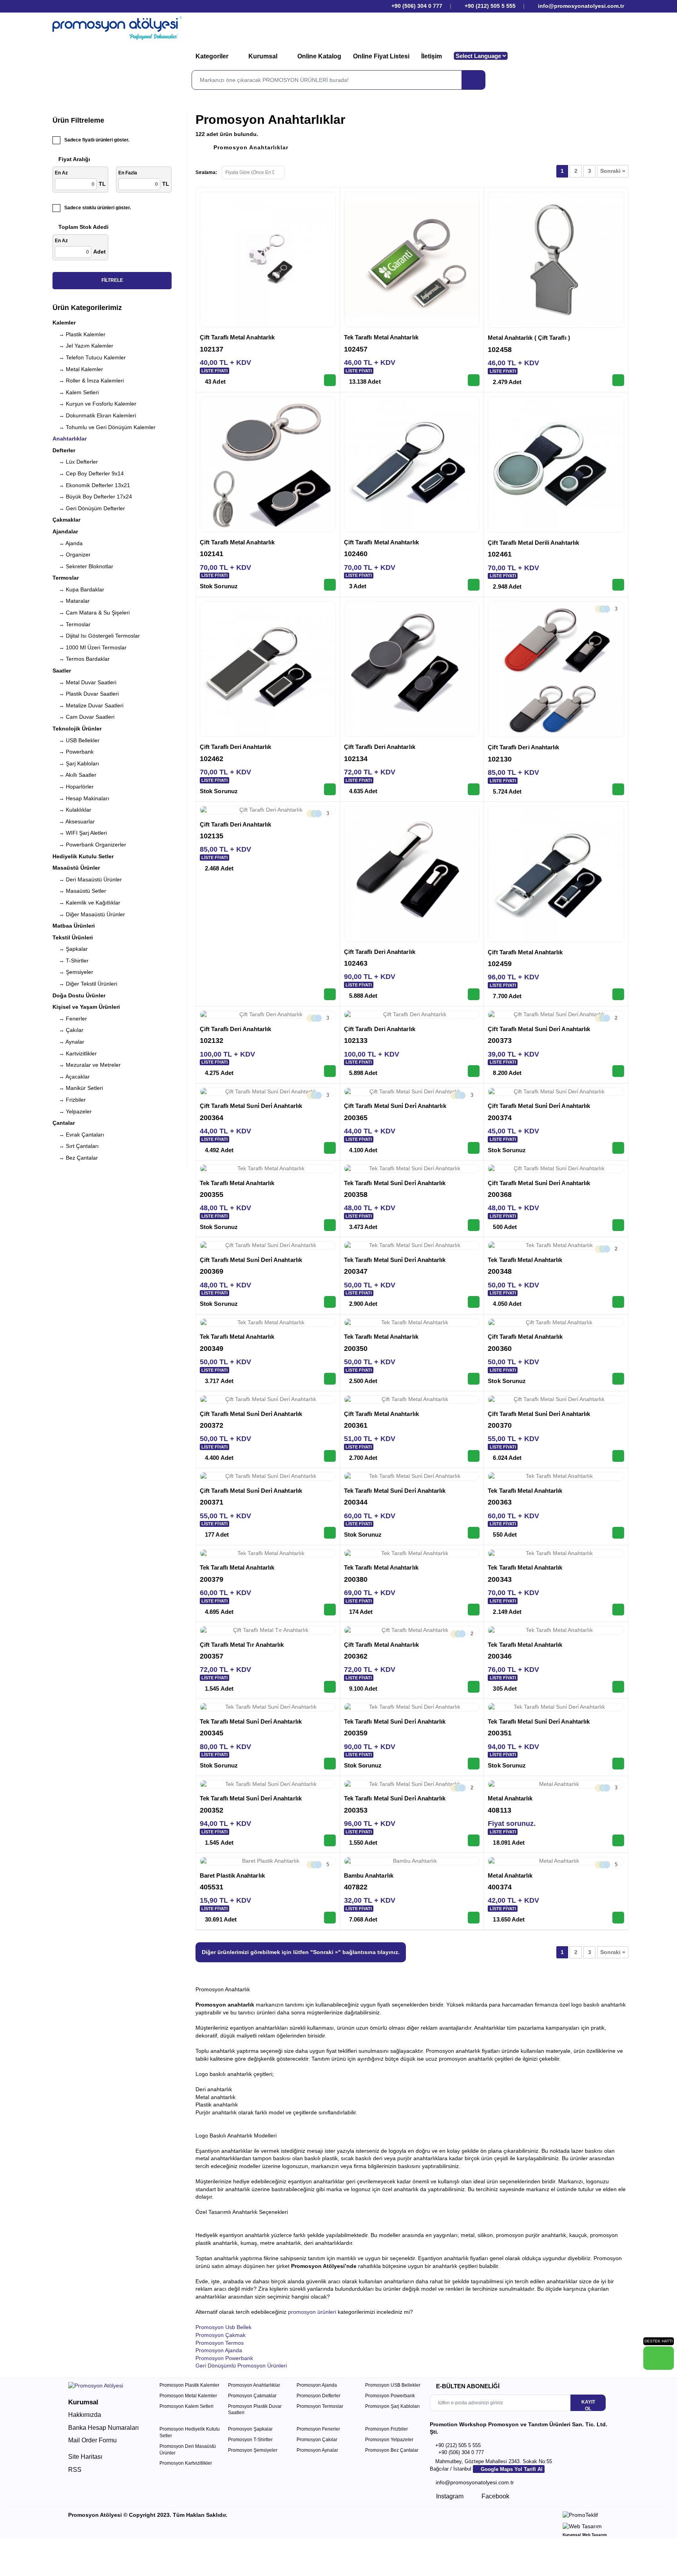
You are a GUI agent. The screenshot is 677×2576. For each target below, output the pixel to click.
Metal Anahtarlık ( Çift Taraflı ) (529, 338)
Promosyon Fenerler (318, 2429)
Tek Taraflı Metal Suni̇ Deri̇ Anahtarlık (395, 1183)
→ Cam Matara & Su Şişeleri (91, 613)
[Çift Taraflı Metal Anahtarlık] (268, 260)
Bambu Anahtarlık (369, 1875)
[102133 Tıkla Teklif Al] (474, 1071)
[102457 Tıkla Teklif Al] (474, 380)
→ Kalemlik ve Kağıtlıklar (86, 903)
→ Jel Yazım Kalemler (83, 346)
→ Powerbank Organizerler (89, 845)
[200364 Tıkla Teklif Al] (330, 1148)
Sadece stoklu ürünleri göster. (98, 208)
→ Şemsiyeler (73, 972)
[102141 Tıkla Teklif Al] (330, 585)
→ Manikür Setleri (78, 1088)
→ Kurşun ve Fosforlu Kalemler (94, 404)
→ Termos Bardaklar (81, 659)
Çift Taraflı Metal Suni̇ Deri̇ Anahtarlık (539, 1029)
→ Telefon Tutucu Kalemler (89, 357)
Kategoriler (213, 56)
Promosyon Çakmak (221, 2335)
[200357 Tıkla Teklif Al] (330, 1687)
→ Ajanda (68, 543)
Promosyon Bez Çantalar (392, 2450)
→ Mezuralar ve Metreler (87, 1065)
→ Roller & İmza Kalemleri (88, 381)
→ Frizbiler (69, 1100)
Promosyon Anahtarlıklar (251, 147)
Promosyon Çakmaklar (252, 2396)
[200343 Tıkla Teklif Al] (618, 1610)
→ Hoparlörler (73, 787)
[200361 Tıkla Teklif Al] (474, 1456)
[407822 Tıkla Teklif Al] (474, 1918)
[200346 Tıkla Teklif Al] (618, 1687)
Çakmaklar (66, 520)
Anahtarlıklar (70, 439)
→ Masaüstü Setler (79, 891)
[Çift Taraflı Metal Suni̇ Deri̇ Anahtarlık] (556, 1015)
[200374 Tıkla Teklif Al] (618, 1148)
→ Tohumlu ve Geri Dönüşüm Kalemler (104, 427)
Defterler (64, 450)
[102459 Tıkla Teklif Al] (618, 994)
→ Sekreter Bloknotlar (83, 566)
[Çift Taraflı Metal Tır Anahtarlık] (268, 1630)
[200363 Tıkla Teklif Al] (618, 1533)
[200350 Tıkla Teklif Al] (474, 1379)
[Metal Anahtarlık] (556, 1784)
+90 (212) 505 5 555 (490, 6)
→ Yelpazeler (72, 1111)
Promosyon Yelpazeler (389, 2440)
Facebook (495, 2496)
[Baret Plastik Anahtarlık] (268, 1861)
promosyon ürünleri (312, 2312)
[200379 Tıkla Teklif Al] (330, 1610)
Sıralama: (206, 172)
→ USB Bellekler (76, 740)
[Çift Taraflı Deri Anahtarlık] (268, 669)
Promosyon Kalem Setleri (186, 2406)
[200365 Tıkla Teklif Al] (474, 1148)
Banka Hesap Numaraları (103, 2428)
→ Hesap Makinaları (81, 798)
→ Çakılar (68, 1030)
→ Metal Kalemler (78, 369)
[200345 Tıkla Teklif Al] (330, 1764)
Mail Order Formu (92, 2440)
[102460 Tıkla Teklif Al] (474, 585)
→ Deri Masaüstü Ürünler (87, 879)
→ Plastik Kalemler (79, 334)
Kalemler (64, 323)
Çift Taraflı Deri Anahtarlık (235, 747)
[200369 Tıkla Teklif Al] (330, 1302)
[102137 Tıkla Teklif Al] (330, 380)
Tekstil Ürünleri (73, 937)
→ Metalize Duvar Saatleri (88, 705)
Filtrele (112, 280)
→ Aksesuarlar (74, 821)
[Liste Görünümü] (307, 171)
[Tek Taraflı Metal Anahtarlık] (412, 260)
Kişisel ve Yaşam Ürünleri (86, 1007)
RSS (75, 2470)
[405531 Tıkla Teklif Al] (330, 1918)
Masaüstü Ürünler (76, 868)
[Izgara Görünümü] (294, 171)
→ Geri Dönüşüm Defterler (89, 508)
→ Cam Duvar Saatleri (83, 717)
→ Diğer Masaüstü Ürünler (89, 914)
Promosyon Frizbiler (386, 2429)
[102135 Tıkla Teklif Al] (330, 994)
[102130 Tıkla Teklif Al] (618, 789)
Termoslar (66, 578)
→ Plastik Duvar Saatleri (86, 694)
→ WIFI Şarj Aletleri (80, 833)
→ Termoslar (72, 624)
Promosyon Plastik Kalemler (189, 2385)
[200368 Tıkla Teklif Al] (618, 1225)
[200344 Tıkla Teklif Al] (474, 1533)
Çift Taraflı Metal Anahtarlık (237, 337)
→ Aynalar (68, 1042)
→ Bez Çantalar (75, 1158)
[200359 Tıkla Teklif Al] (474, 1764)
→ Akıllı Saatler (74, 775)
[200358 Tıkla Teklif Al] (474, 1225)
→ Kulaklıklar (72, 810)
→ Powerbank (73, 752)
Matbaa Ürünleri (74, 926)
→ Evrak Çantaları (78, 1135)
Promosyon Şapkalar (250, 2429)
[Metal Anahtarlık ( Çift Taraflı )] (556, 260)
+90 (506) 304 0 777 (416, 6)
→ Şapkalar (70, 949)
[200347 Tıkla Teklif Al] (474, 1302)
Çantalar (64, 1123)
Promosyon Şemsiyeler (253, 2450)
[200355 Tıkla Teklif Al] (330, 1225)
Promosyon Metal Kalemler (188, 2396)
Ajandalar (65, 531)
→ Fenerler (70, 1019)
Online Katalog (319, 56)
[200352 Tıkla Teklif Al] (330, 1840)
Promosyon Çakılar (317, 2440)
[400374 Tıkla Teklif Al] (618, 1918)
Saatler (62, 671)
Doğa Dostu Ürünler (79, 995)
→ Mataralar (71, 601)
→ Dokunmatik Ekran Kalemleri (94, 415)
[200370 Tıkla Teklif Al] (618, 1456)
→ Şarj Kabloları (76, 763)
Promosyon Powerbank (224, 2358)
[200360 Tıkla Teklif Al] (618, 1379)
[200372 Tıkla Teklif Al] (330, 1456)
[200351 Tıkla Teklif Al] (618, 1764)
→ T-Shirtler (71, 961)
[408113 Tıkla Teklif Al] (618, 1840)
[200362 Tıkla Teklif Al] (474, 1687)
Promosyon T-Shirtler (250, 2440)
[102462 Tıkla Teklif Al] (330, 789)
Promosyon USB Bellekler (393, 2385)
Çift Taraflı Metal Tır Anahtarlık (242, 1645)
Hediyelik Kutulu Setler (83, 856)
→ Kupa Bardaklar (78, 589)
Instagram (449, 2496)
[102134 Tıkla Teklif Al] (474, 789)
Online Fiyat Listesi (381, 56)
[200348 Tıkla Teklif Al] (618, 1302)
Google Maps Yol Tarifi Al (511, 2469)
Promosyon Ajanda (219, 2350)
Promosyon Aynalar (317, 2450)
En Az (61, 173)
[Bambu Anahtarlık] (412, 1861)
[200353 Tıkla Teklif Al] (474, 1840)
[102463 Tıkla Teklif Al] (474, 994)
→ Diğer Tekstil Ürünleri (85, 984)
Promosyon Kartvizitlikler (186, 2463)
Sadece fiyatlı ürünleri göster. (97, 140)
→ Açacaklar (71, 1077)
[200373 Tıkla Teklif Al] (618, 1071)
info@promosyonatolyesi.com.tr (580, 6)
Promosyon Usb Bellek (224, 2327)
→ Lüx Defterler (75, 462)
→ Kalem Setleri (76, 392)
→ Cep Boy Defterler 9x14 (88, 473)
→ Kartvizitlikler (75, 1053)
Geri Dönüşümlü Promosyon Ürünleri (241, 2366)
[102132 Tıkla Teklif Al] (330, 1071)
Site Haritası (85, 2457)
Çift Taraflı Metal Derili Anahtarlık (533, 543)
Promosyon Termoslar (320, 2406)
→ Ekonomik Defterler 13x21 (91, 485)
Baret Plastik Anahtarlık (232, 1875)
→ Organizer (72, 555)
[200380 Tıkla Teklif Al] (474, 1610)
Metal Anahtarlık (510, 1798)
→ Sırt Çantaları (76, 1146)
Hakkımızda (85, 2415)
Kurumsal (264, 56)
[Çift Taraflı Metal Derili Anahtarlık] (556, 464)
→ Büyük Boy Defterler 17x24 (92, 497)
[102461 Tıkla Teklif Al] (618, 585)
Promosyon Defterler (319, 2396)
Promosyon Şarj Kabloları (392, 2406)
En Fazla (128, 173)
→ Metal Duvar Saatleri (84, 682)
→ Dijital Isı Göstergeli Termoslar (96, 636)
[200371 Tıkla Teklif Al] (330, 1533)
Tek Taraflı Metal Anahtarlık (381, 337)
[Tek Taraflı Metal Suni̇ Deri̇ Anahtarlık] (412, 1169)
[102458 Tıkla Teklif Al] (618, 380)
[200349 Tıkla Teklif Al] (330, 1379)
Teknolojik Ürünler (77, 729)
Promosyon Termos (220, 2343)
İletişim (432, 56)
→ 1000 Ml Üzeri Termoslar (90, 647)
